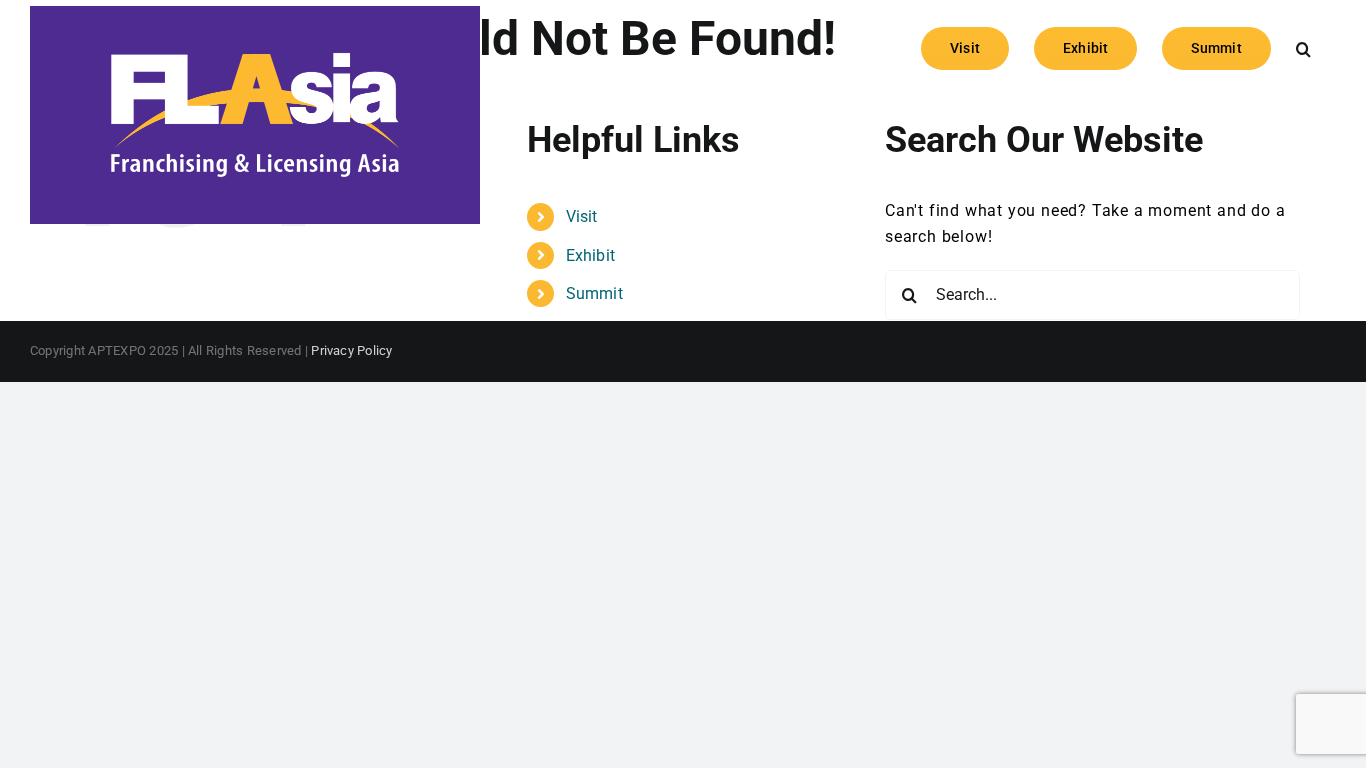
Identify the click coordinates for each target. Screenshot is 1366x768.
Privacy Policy (351, 350)
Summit (594, 293)
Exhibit (591, 255)
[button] (1303, 47)
